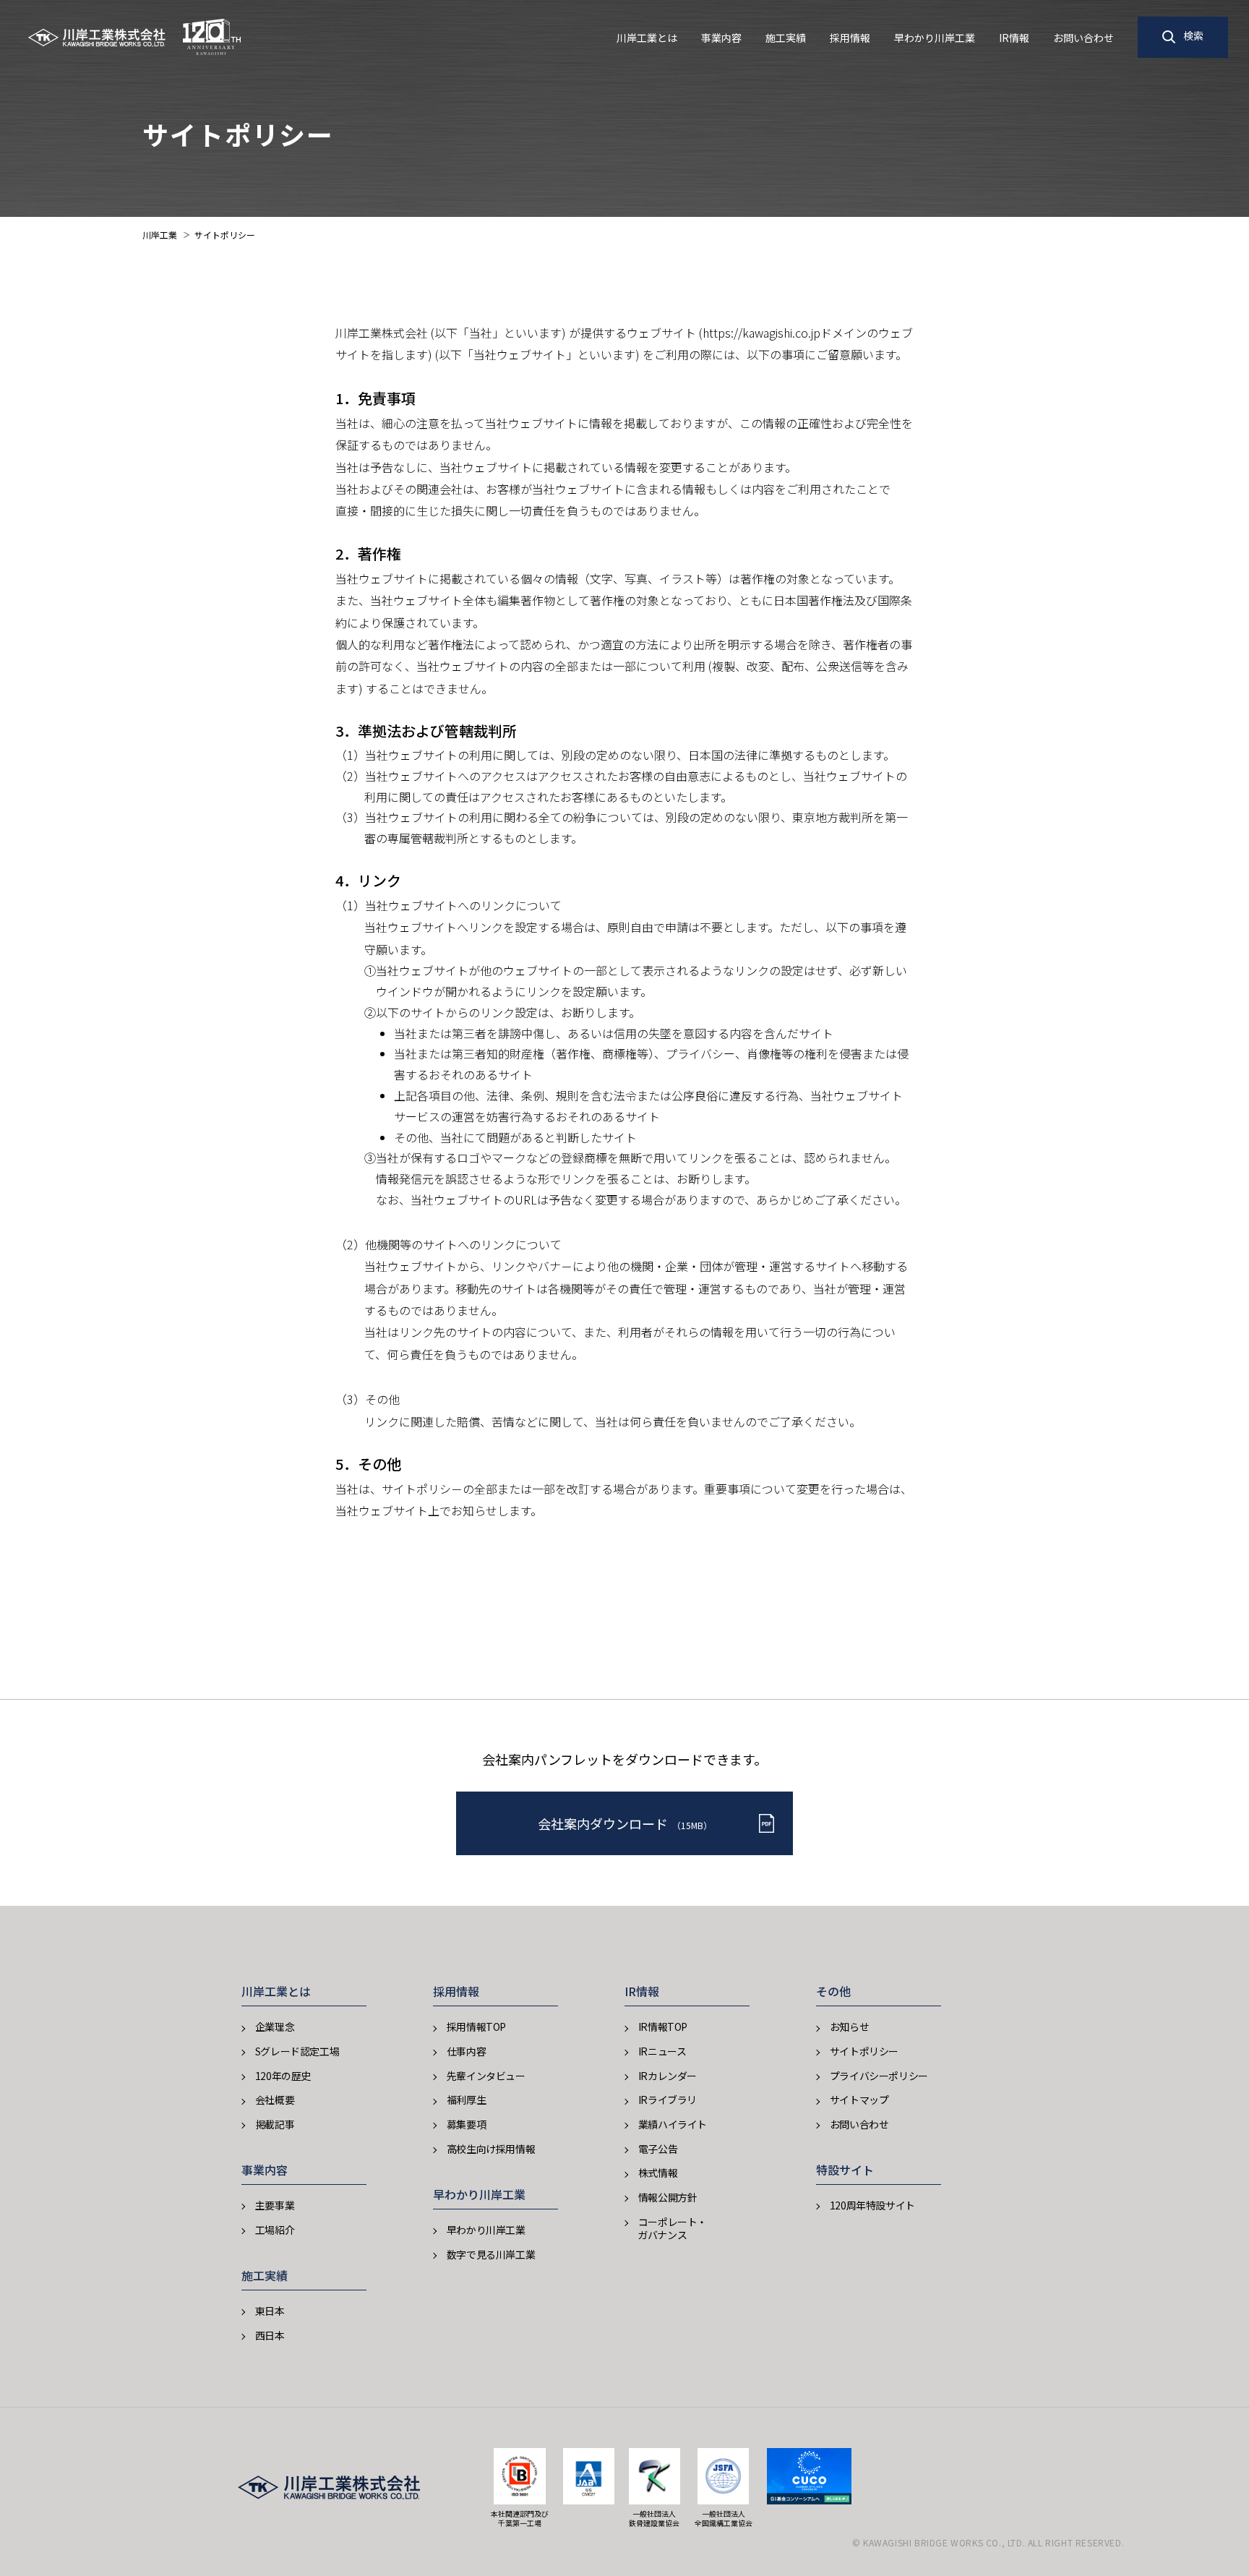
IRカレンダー (668, 2076)
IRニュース (662, 2051)
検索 (1193, 35)
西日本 (270, 2335)
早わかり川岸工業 (935, 38)
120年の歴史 (283, 2076)
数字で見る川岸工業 (491, 2254)
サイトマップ (859, 2100)
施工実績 (786, 38)
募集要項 (466, 2124)
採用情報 (850, 38)
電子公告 (658, 2149)
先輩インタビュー (486, 2076)
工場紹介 (275, 2230)
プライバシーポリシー (879, 2076)
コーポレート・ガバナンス (672, 2228)
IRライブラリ (668, 2100)
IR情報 (1014, 38)
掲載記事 (275, 2124)
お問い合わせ (1083, 38)
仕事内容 (466, 2051)
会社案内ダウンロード (625, 1823)
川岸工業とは (647, 38)
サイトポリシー (864, 2051)
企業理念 (275, 2027)
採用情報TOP (476, 2027)
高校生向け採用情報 (491, 2149)
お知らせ (849, 2027)
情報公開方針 (668, 2197)
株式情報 (658, 2173)
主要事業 (275, 2205)
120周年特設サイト (872, 2205)
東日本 (270, 2311)
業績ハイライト (673, 2124)
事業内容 (721, 38)
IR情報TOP (663, 2027)
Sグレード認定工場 (297, 2051)
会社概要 (275, 2100)
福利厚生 (466, 2100)
